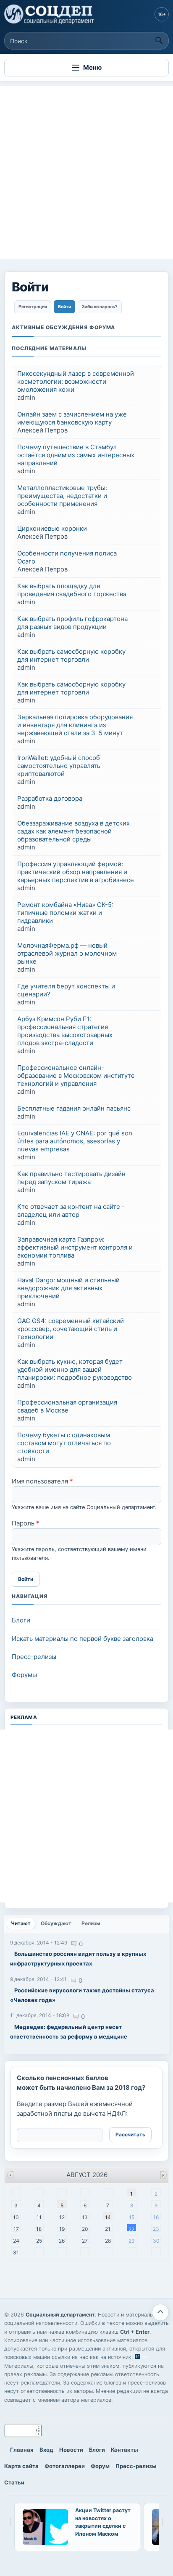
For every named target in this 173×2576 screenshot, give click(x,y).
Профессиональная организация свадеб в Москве (67, 1406)
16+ (162, 14)
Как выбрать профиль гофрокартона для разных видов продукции (72, 623)
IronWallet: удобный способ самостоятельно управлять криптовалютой (59, 766)
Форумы (24, 1675)
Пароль (26, 1523)
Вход (46, 2450)
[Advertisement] (86, 172)
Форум (100, 2466)
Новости (71, 2450)
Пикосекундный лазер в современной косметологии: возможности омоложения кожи (76, 381)
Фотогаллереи (65, 2466)
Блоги (21, 1620)
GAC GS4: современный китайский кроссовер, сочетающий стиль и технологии (71, 1329)
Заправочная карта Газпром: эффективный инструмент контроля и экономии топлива (75, 1247)
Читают (23, 1923)
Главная (22, 2450)
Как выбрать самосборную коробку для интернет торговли (71, 655)
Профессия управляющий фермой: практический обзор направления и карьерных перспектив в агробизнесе (76, 872)
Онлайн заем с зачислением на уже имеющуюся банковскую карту (72, 418)
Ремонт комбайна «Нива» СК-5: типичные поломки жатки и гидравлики (65, 913)
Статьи (14, 2482)
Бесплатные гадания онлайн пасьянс (74, 1108)
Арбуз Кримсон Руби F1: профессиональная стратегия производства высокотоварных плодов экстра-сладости (65, 1031)
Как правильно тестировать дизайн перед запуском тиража (71, 1178)
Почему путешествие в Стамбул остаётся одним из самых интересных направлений (76, 455)
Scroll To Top (160, 2312)
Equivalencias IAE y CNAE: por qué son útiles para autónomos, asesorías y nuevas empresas (75, 1141)
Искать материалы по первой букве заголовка (83, 1639)
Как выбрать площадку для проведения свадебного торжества (72, 590)
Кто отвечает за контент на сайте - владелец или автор (71, 1211)
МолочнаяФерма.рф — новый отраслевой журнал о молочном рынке (67, 953)
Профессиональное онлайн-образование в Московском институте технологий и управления (76, 1076)
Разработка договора (50, 798)
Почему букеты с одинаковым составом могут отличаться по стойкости (64, 1443)
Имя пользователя (42, 1481)
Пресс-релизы (34, 1657)
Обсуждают (56, 1923)
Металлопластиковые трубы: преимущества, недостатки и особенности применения (62, 496)
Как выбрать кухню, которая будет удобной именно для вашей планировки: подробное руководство (75, 1369)
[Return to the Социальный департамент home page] (50, 14)
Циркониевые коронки (52, 528)
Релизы (91, 1923)
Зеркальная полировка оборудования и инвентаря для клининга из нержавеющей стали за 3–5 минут (75, 725)
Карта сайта (21, 2466)
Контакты (125, 2450)
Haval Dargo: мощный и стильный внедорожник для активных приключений (68, 1288)
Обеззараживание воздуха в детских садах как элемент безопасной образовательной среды (73, 831)
